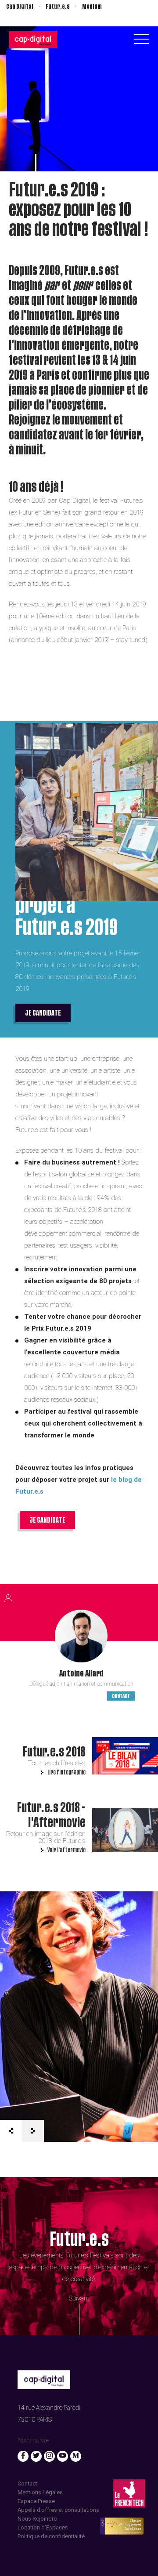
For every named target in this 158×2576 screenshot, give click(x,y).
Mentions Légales (40, 2492)
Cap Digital (20, 7)
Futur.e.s (58, 7)
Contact (121, 1696)
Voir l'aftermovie (66, 1850)
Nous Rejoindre (37, 2519)
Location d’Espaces (43, 2527)
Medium (92, 7)
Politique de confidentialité (51, 2536)
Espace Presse (36, 2501)
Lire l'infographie (66, 1772)
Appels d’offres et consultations (58, 2510)
